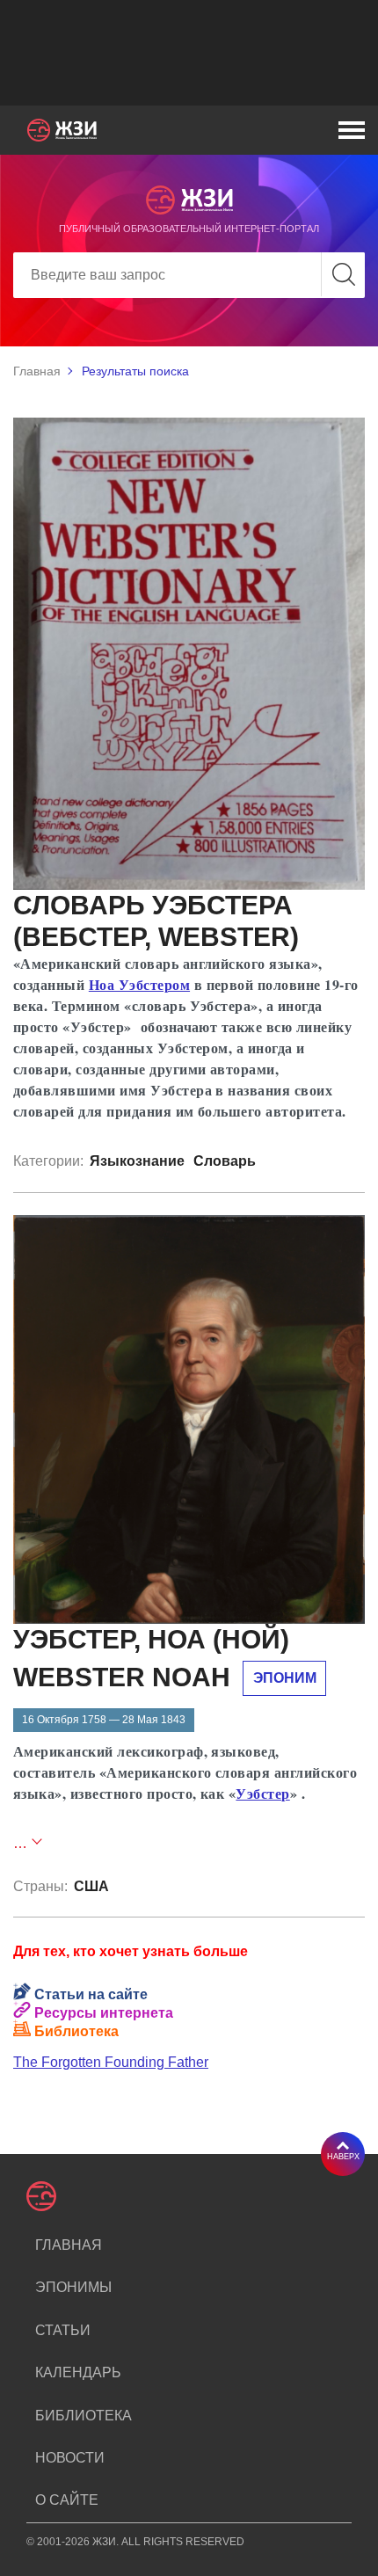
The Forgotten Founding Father (111, 2062)
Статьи (63, 2330)
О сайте (67, 2500)
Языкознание (137, 1161)
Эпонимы (73, 2287)
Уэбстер (262, 1793)
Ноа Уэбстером (139, 984)
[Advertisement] (189, 53)
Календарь (78, 2372)
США (91, 1886)
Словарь (225, 1161)
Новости (70, 2458)
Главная (37, 371)
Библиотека (84, 2416)
